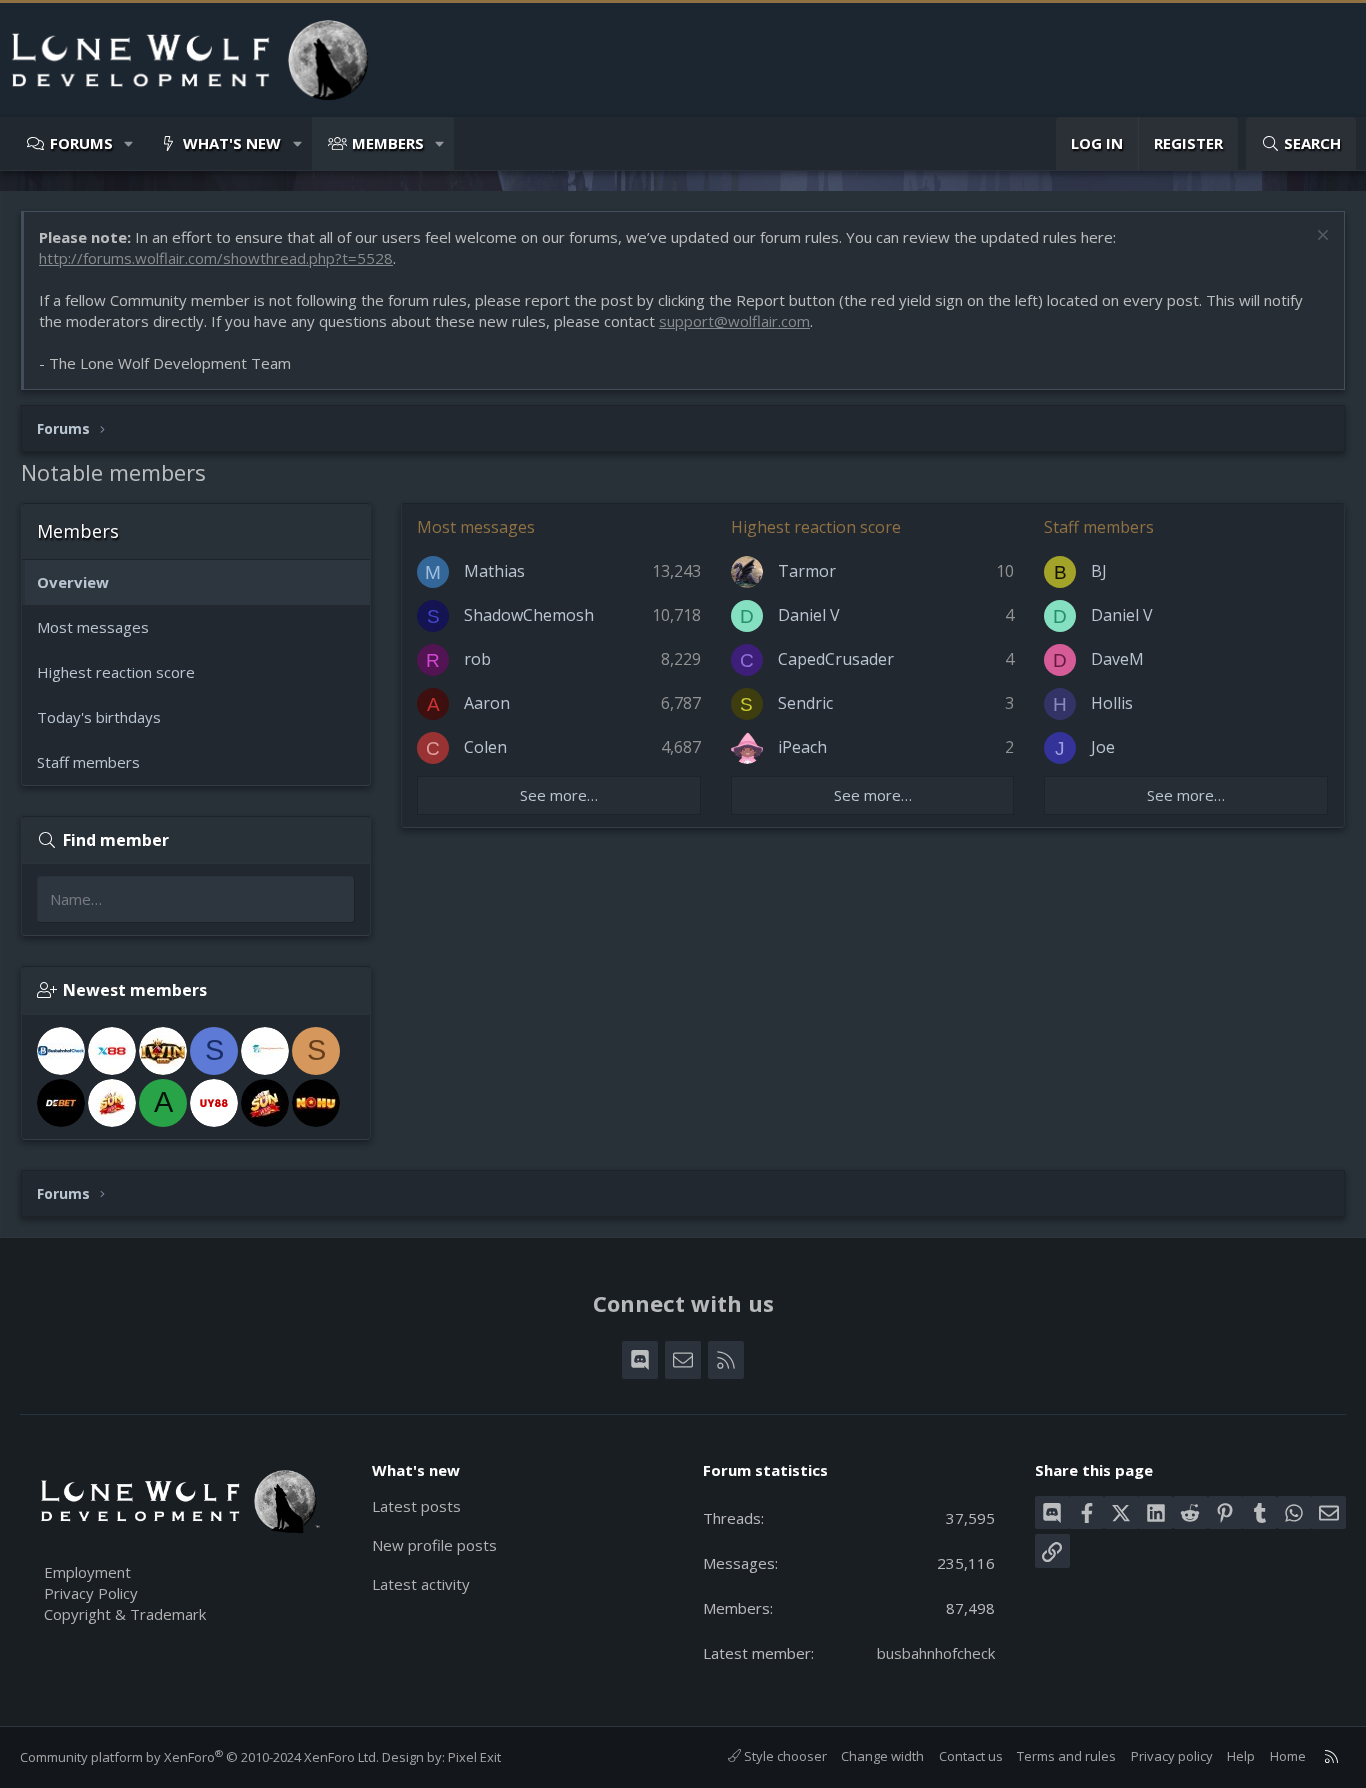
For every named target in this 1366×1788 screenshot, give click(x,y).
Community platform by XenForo (199, 1757)
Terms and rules (1066, 1756)
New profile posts (434, 1545)
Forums (81, 143)
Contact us (971, 1756)
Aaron (487, 703)
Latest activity (421, 1584)
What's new (232, 143)
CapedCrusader (836, 659)
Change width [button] (882, 1756)
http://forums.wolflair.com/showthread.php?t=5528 (216, 258)
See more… (559, 795)
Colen (485, 747)
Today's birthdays (99, 717)
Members (388, 143)
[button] (129, 143)
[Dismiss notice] (1320, 237)
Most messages (93, 627)
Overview (73, 582)
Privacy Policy (91, 1593)
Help (1241, 1756)
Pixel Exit (474, 1757)
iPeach (802, 747)
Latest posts (416, 1506)
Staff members (88, 762)
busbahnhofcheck (936, 1653)
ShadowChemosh (529, 615)
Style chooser (784, 1756)
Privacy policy (1172, 1756)
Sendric (805, 703)
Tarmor (807, 571)
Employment (87, 1572)
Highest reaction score (116, 672)
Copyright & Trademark (125, 1614)
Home (1288, 1756)
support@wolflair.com (734, 321)
